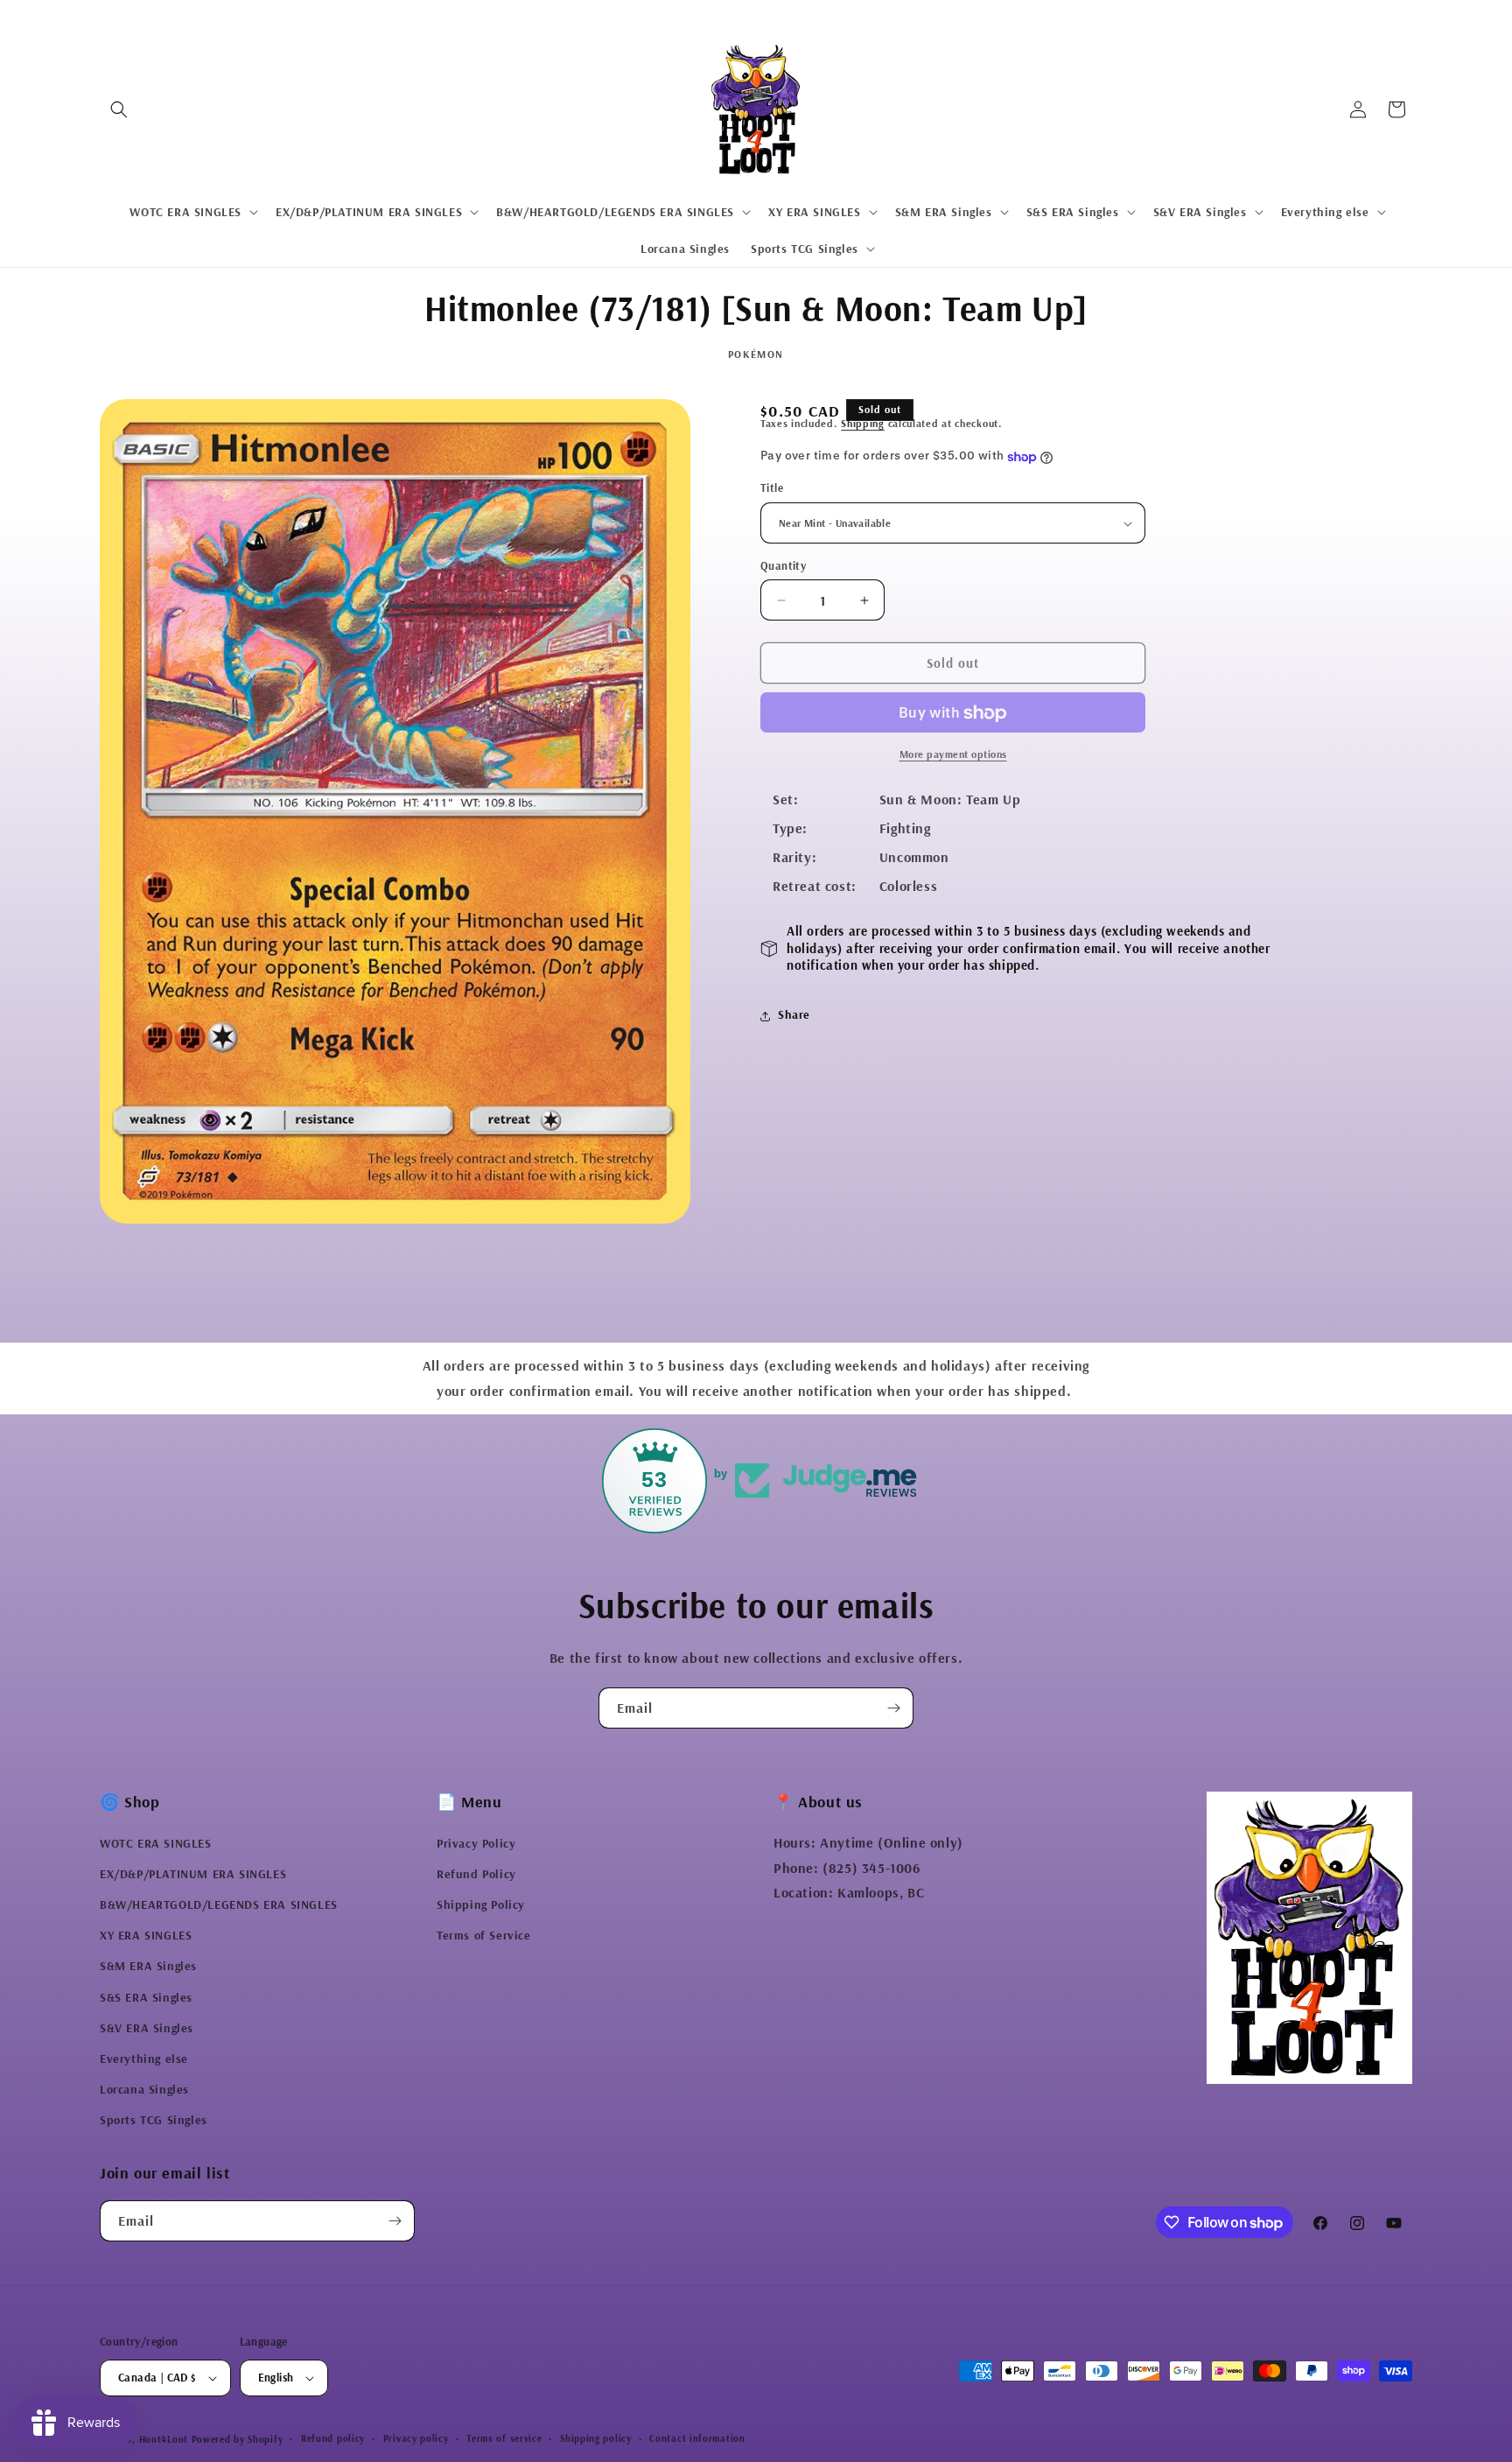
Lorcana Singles (144, 2089)
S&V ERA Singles (147, 2028)
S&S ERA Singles (146, 1997)
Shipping (863, 423)
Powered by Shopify (238, 2439)
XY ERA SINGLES (146, 1935)
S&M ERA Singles (148, 1967)
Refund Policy (476, 1874)
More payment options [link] (953, 755)
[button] (119, 109)
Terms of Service (484, 1935)
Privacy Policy (476, 1843)
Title (772, 488)
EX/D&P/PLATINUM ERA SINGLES (193, 1874)
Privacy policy (416, 2438)
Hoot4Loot (164, 2439)
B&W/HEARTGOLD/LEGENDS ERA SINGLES (219, 1904)
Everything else (144, 2059)
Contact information (697, 2438)
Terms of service (504, 2438)
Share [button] (794, 1015)
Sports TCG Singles (154, 2121)
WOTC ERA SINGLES (156, 1843)
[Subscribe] (893, 1708)
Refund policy (333, 2438)
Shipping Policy (481, 1904)
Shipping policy (596, 2438)
